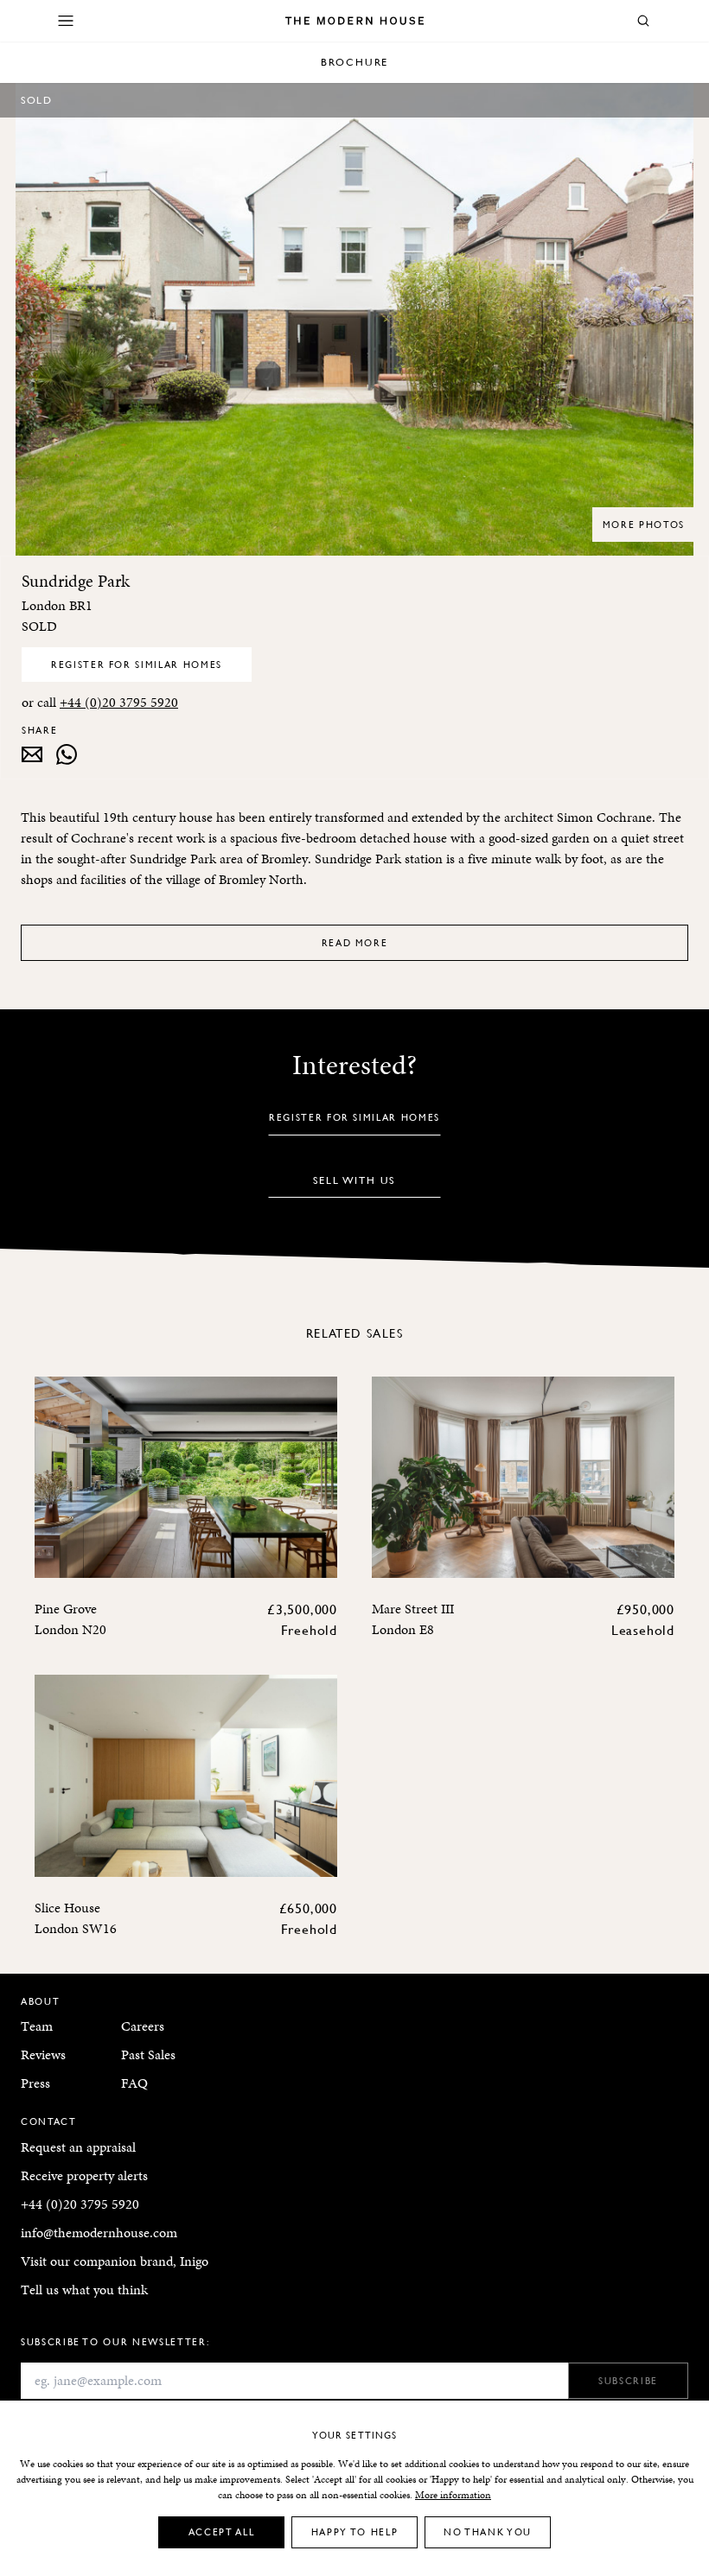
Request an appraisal (78, 2147)
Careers (143, 2026)
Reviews (43, 2054)
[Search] (643, 21)
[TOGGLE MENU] (66, 21)
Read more (355, 942)
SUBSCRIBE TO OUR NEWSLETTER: (115, 2341)
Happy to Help (354, 2531)
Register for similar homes (137, 664)
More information (453, 2495)
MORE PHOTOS (644, 524)
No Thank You (488, 2531)
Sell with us (355, 1180)
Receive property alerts (84, 2175)
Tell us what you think (84, 2290)
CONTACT (49, 2121)
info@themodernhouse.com (99, 2233)
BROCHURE (354, 62)
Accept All (222, 2531)
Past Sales (148, 2054)
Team (37, 2026)
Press (35, 2083)
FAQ (134, 2083)
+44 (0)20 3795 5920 (119, 702)
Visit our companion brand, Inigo (115, 2261)
